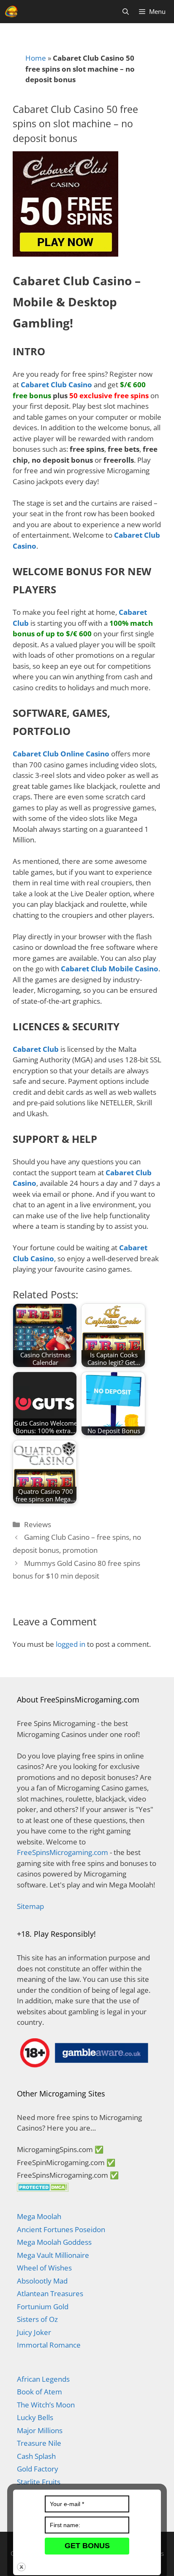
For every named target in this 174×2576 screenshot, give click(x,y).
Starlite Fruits (39, 2482)
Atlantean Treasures (50, 2293)
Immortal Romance (49, 2345)
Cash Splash (36, 2456)
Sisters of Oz (37, 2319)
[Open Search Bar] (126, 12)
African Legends (43, 2379)
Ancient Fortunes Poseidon (61, 2229)
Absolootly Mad (42, 2281)
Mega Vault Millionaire (53, 2255)
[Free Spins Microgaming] (12, 12)
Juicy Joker (34, 2332)
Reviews (38, 1524)
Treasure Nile (39, 2443)
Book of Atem (39, 2392)
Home (36, 58)
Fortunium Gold (43, 2307)
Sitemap (30, 1906)
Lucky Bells (35, 2417)
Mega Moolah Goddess (54, 2242)
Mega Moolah (39, 2216)
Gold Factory (38, 2469)
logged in (71, 1644)
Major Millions (40, 2430)
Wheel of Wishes (44, 2268)
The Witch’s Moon (46, 2405)
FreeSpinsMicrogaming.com (63, 1852)
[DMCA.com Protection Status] (43, 2189)
